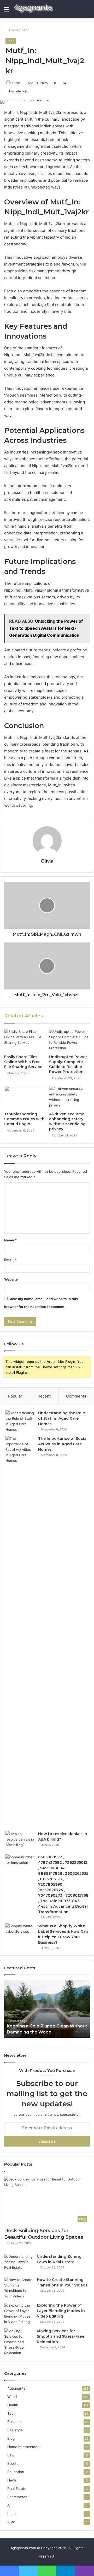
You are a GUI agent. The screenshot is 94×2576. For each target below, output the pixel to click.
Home (13, 30)
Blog (11, 2438)
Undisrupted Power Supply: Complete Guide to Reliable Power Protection (68, 1064)
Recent (44, 1396)
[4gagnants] (34, 9)
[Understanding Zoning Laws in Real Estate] (19, 2264)
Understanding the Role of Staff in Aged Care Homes (61, 1418)
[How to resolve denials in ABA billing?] (20, 1841)
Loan (11, 2514)
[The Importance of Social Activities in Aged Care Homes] (20, 1632)
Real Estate (17, 2489)
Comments (76, 1396)
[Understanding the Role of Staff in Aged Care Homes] (20, 1421)
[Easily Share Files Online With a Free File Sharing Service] (25, 1040)
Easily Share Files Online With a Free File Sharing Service (23, 1062)
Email (10, 1260)
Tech (26, 30)
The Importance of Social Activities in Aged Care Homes (63, 1444)
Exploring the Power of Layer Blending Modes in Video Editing (61, 2311)
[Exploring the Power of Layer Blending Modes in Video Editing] (19, 2314)
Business (15, 2422)
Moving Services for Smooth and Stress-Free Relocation (60, 2336)
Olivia (47, 861)
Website (11, 1279)
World (12, 2397)
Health (13, 2405)
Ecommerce (17, 2497)
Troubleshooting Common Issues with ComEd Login (24, 1119)
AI (9, 2505)
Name (10, 1240)
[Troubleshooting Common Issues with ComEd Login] (25, 1098)
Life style (15, 2430)
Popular (15, 1396)
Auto (11, 2522)
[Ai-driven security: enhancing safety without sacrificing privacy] (69, 1098)
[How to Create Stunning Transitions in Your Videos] (19, 2288)
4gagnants (16, 2388)
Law (11, 2455)
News (12, 2480)
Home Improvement (24, 2447)
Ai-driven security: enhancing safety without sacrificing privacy (67, 1121)
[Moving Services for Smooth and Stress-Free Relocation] (19, 2342)
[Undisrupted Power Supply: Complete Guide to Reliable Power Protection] (69, 1040)
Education (16, 2472)
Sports (13, 2463)
